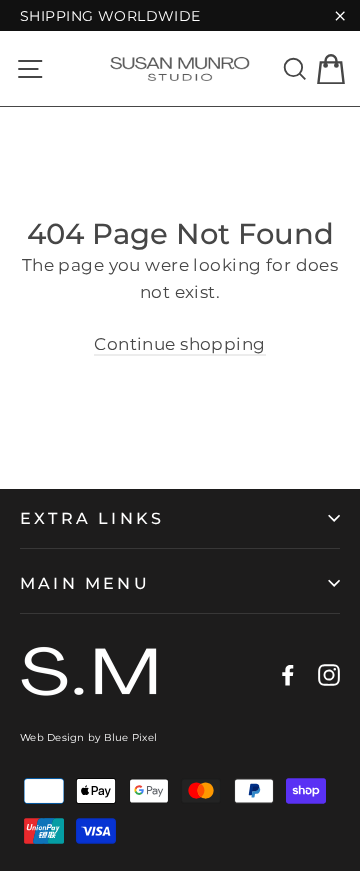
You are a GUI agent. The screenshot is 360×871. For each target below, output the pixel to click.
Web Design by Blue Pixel (88, 737)
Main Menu (85, 583)
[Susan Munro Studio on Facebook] (288, 674)
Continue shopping (179, 344)
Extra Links (92, 518)
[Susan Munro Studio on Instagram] (329, 674)
